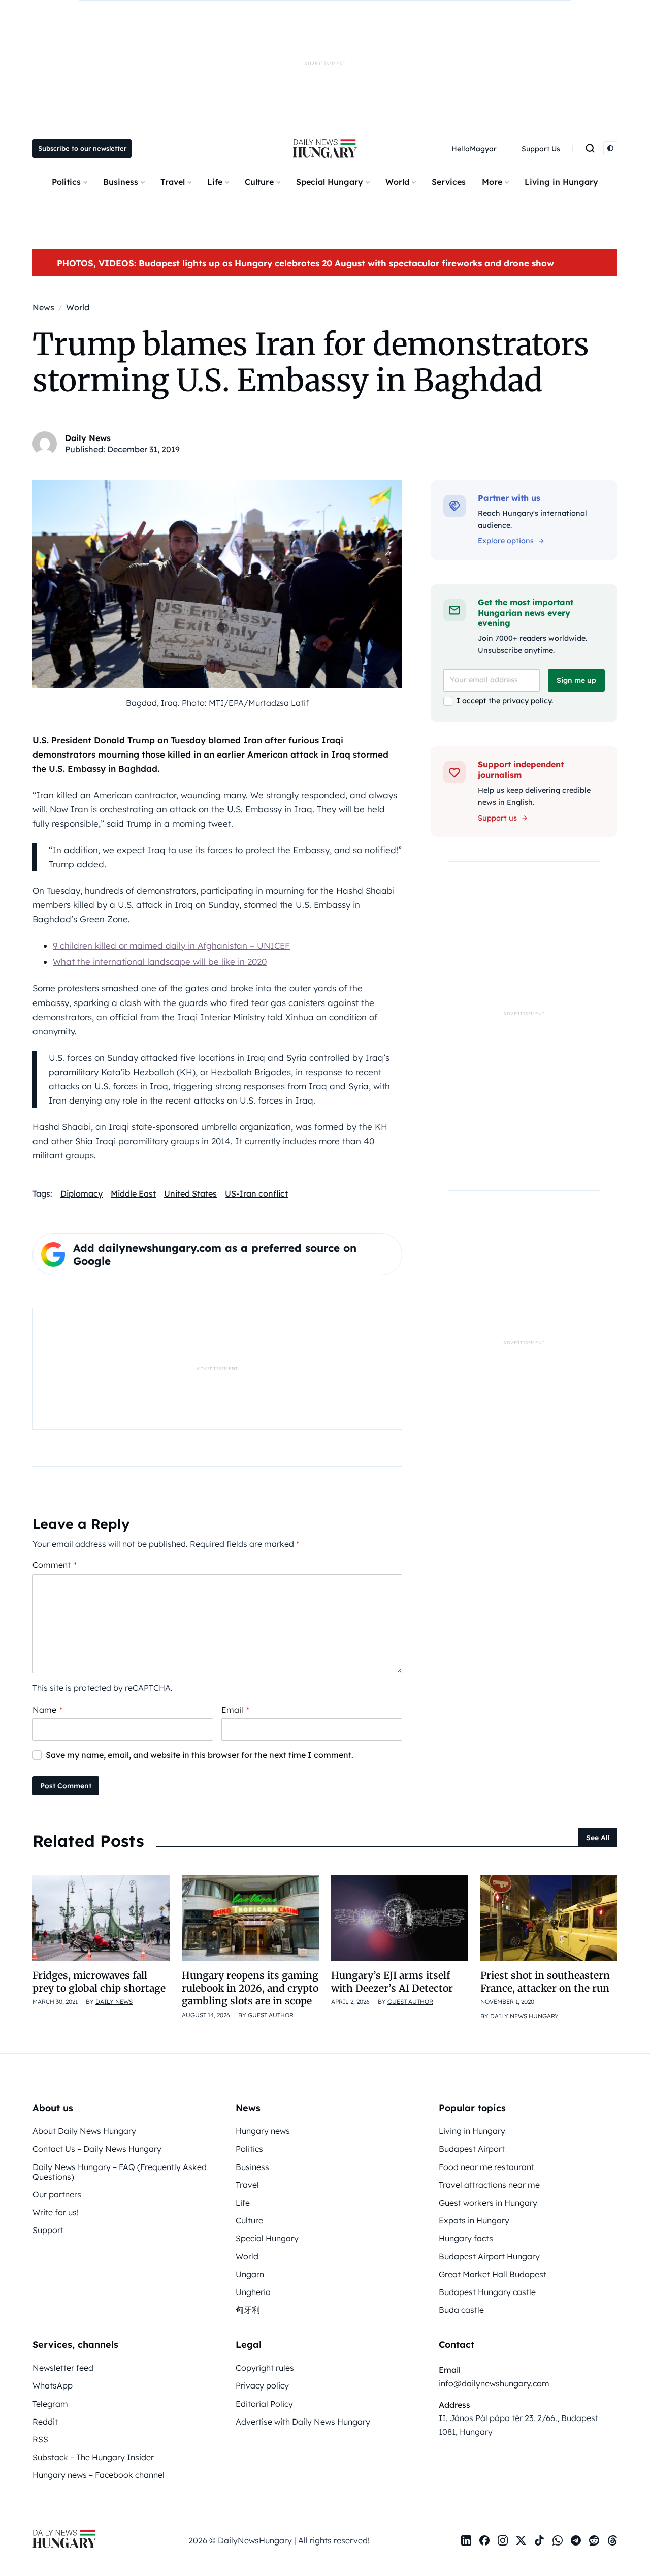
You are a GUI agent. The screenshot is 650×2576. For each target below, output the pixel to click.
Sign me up (576, 680)
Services (449, 182)
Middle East (133, 1193)
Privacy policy (262, 2385)
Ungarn (250, 2274)
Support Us (541, 149)
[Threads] (612, 2540)
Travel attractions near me (489, 2185)
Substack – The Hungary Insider (93, 2457)
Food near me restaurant (486, 2167)
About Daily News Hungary (84, 2131)
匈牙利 (248, 2310)
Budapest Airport (472, 2149)
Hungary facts (466, 2238)
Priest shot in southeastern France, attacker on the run (545, 1982)
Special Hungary (330, 182)
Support (48, 2230)
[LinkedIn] (466, 2540)
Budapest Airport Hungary (489, 2256)
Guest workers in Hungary (488, 2203)
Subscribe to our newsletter (82, 148)
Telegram (50, 2404)
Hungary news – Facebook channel (99, 2475)
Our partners (57, 2194)
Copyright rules (265, 2368)
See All (598, 1838)
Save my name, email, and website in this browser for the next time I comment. (200, 1755)
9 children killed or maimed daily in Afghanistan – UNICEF (171, 945)
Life (215, 182)
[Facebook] (484, 2540)
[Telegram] (576, 2540)
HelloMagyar (474, 149)
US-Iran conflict (256, 1193)
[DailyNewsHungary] (325, 148)
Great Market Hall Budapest (493, 2274)
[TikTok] (539, 2540)
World (397, 182)
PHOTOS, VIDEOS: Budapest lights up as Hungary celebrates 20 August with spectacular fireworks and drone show (305, 263)
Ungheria (253, 2292)
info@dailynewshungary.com (494, 2383)
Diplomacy (82, 1193)
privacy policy (527, 701)
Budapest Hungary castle (487, 2292)
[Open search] (590, 148)
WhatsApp (53, 2385)
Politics (66, 182)
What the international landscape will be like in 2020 (160, 962)
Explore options (506, 541)
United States (190, 1193)
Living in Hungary (561, 182)
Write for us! (56, 2212)
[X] (521, 2540)
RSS (40, 2439)
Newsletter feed (63, 2368)
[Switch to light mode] (610, 148)
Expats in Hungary (474, 2220)
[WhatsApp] (558, 2540)
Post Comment (66, 1786)
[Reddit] (594, 2540)
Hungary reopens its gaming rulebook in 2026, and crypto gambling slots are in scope (250, 1988)
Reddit (45, 2422)
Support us (497, 818)
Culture (259, 182)
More (492, 182)
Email (235, 1710)
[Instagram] (503, 2540)
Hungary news (263, 2131)
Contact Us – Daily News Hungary (97, 2149)
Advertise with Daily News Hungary (303, 2422)
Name (47, 1710)
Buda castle (461, 2310)
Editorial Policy (264, 2404)
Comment (55, 1565)
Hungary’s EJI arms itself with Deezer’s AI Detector (392, 1982)
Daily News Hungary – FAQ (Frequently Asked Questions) (120, 2172)
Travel (173, 182)
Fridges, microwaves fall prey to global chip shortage (99, 1982)
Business (121, 182)
